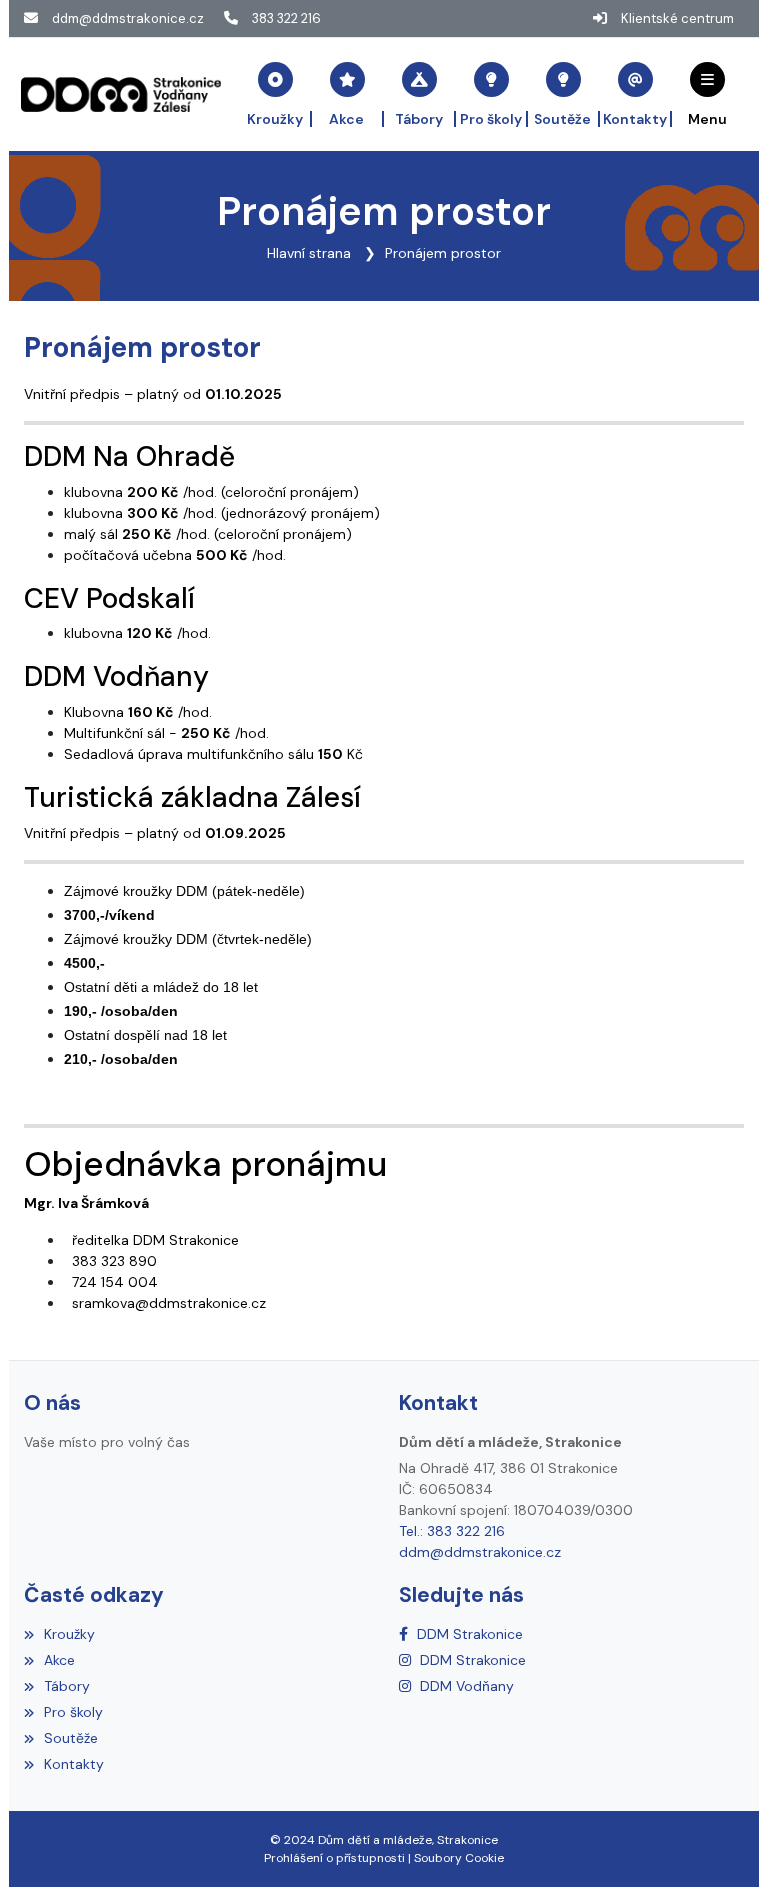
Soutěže (71, 1738)
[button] (708, 94)
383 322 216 (286, 18)
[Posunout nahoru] (723, 1842)
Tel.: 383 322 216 (452, 1531)
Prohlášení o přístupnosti (334, 1858)
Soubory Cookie (459, 1858)
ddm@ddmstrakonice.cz (128, 18)
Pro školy (73, 1712)
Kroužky (69, 1634)
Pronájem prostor (443, 253)
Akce (59, 1660)
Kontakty (74, 1764)
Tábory (67, 1686)
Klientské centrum (677, 18)
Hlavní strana (309, 253)
